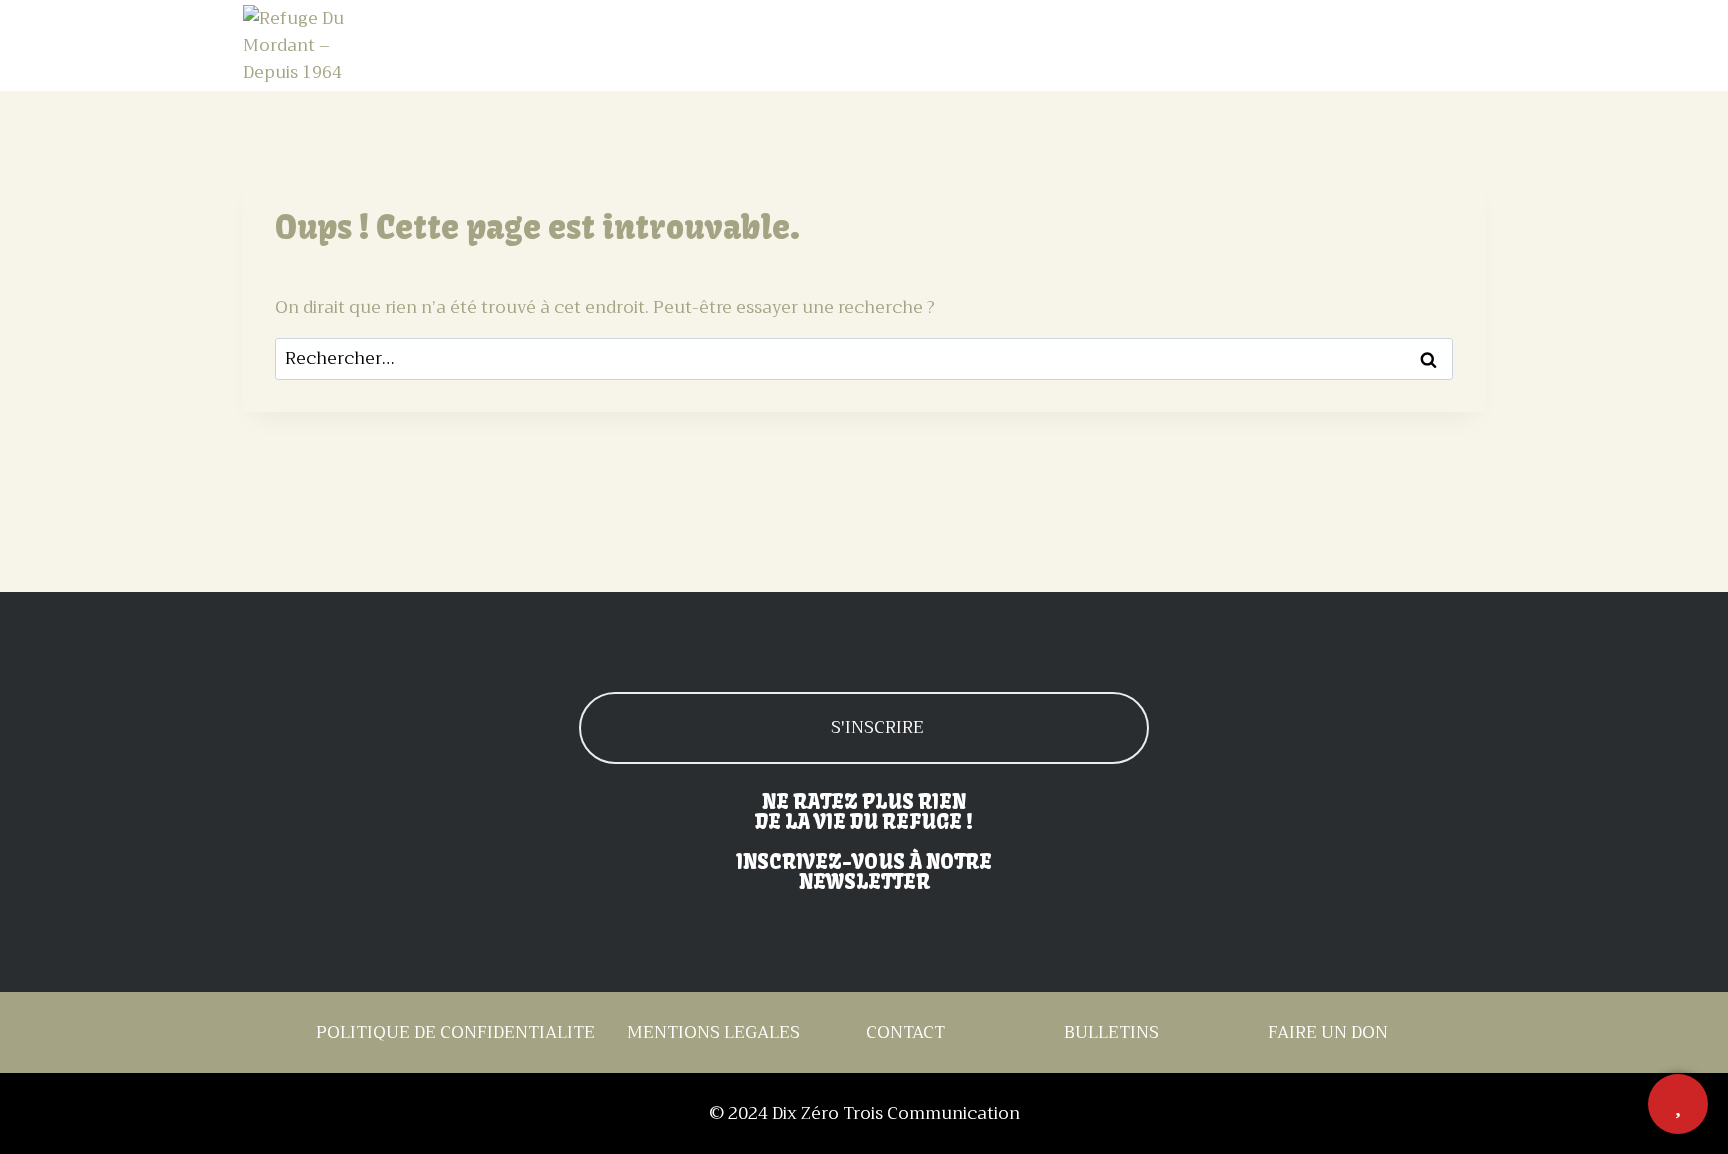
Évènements (1164, 46)
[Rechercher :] (864, 358)
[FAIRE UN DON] (1678, 1104)
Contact (1441, 46)
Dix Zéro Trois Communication (896, 1113)
